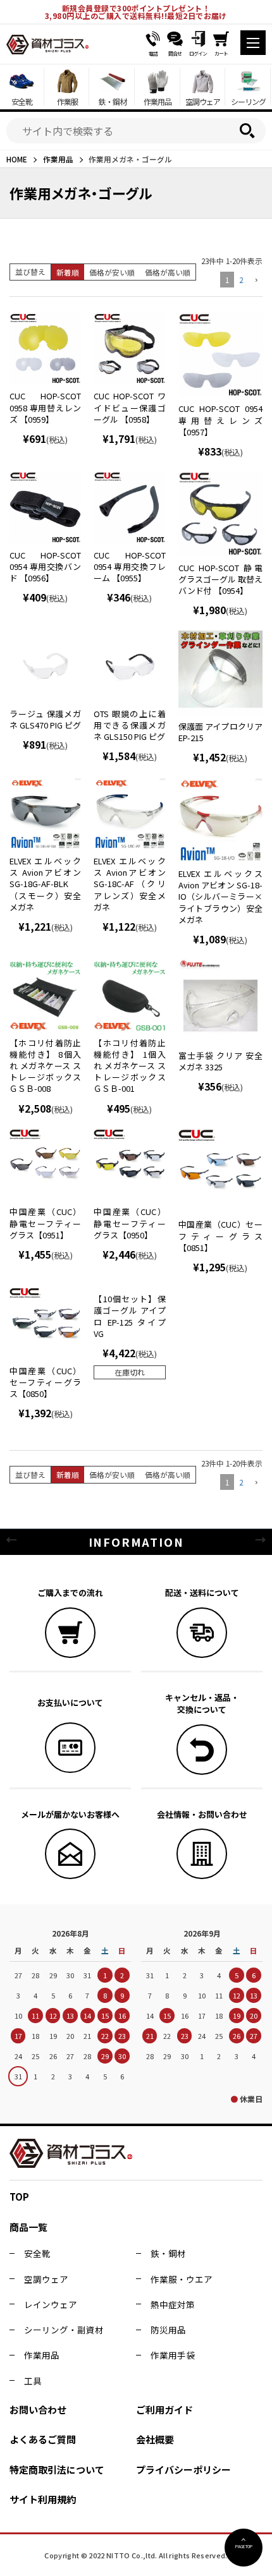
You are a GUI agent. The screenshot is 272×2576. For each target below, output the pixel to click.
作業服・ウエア (182, 2279)
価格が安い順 (112, 272)
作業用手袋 (173, 2355)
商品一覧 (28, 2227)
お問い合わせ (38, 2410)
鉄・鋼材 (168, 2253)
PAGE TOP (244, 2546)
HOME (17, 159)
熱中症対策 (173, 2304)
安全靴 (37, 2253)
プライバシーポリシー (183, 2470)
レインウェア (51, 2304)
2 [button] (241, 280)
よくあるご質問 (43, 2439)
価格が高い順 (168, 272)
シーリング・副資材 (64, 2330)
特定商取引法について (57, 2470)
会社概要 (155, 2439)
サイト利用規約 (43, 2499)
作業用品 (58, 159)
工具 (33, 2381)
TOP (19, 2197)
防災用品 (168, 2330)
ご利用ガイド (164, 2410)
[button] (255, 281)
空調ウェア (46, 2279)
